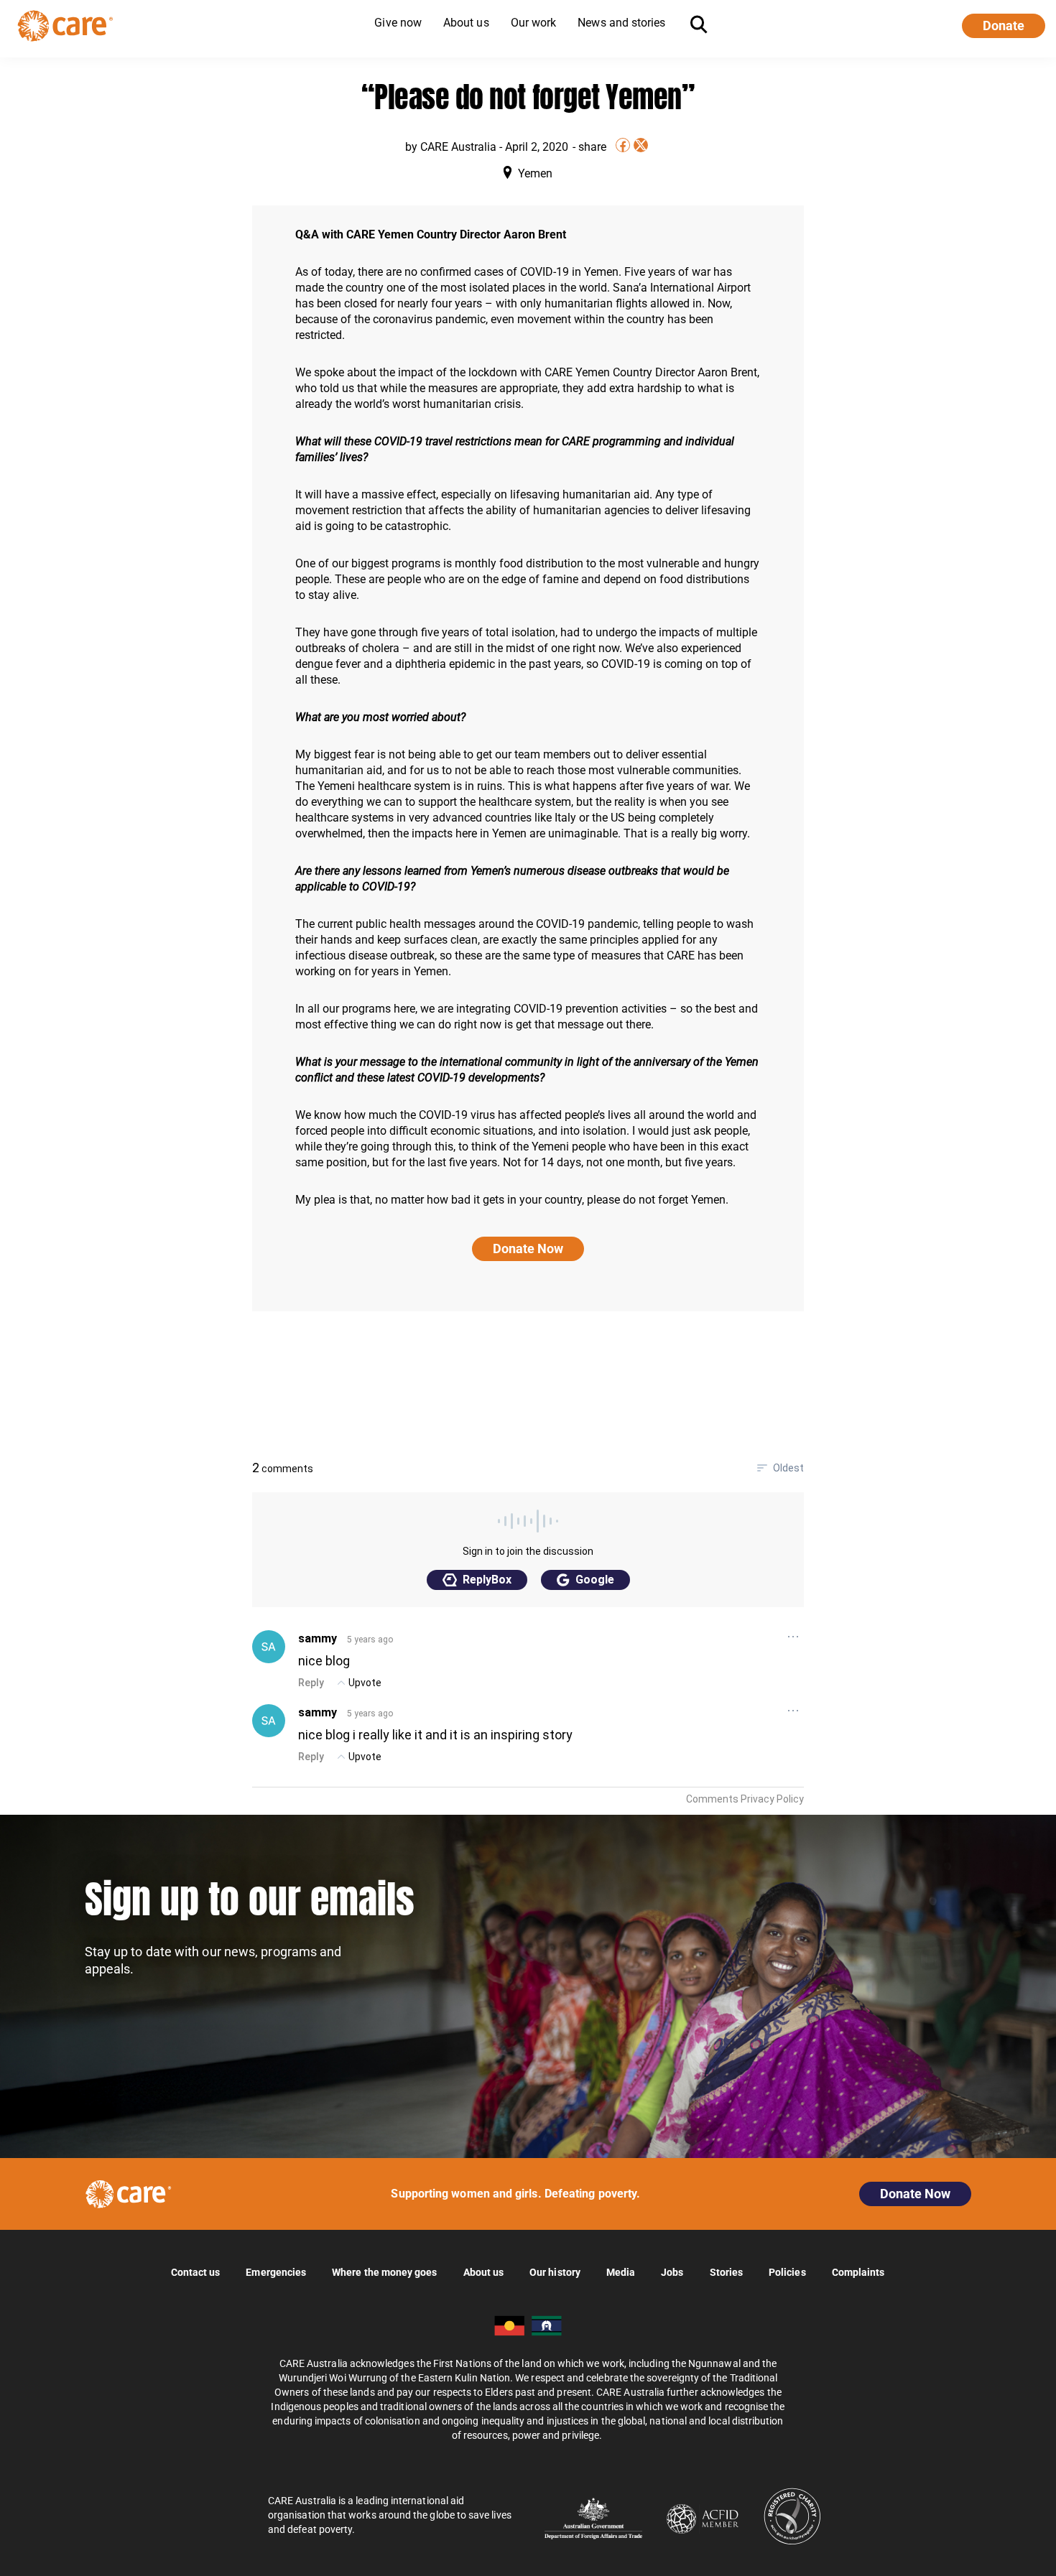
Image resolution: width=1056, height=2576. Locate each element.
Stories (727, 2272)
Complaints (858, 2272)
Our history (555, 2272)
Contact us (196, 2272)
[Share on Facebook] (623, 145)
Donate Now (528, 1249)
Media (621, 2272)
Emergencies (276, 2272)
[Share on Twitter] (641, 145)
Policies (787, 2272)
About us (484, 2272)
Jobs (672, 2272)
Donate (1004, 25)
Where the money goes (384, 2272)
